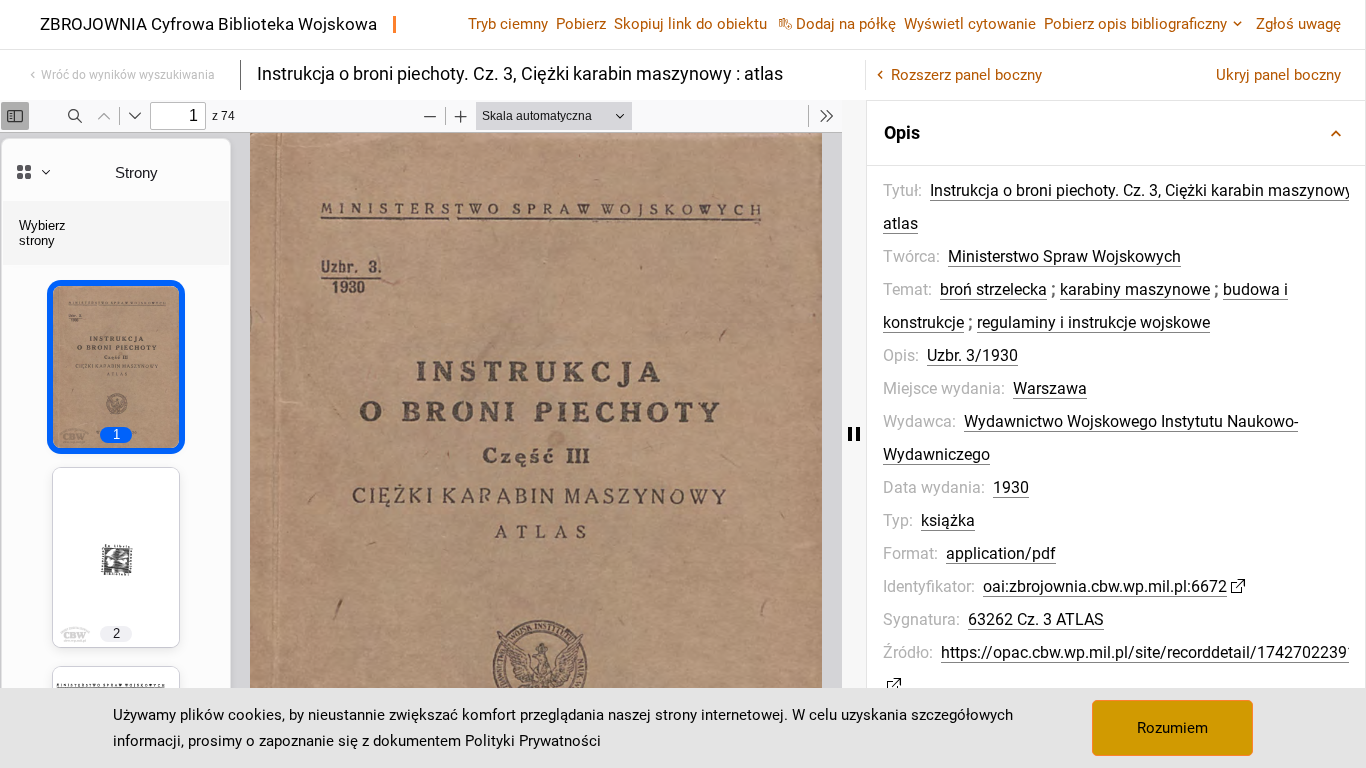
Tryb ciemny (508, 24)
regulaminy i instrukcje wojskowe (1093, 322)
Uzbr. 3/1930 (972, 355)
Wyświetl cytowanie (970, 24)
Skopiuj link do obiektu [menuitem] (690, 24)
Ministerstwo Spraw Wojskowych (1064, 256)
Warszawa (1050, 388)
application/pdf (1001, 553)
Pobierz (581, 24)
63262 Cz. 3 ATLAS (1036, 619)
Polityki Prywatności (533, 741)
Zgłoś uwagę (1298, 24)
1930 (1011, 487)
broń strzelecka (993, 289)
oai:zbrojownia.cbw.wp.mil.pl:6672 (1105, 586)
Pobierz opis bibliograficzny (1135, 24)
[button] (1116, 133)
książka (948, 520)
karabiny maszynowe (1135, 289)
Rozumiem (1172, 728)
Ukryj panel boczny (1278, 75)
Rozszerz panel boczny (966, 75)
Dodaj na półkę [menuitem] (846, 24)
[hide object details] (854, 434)
